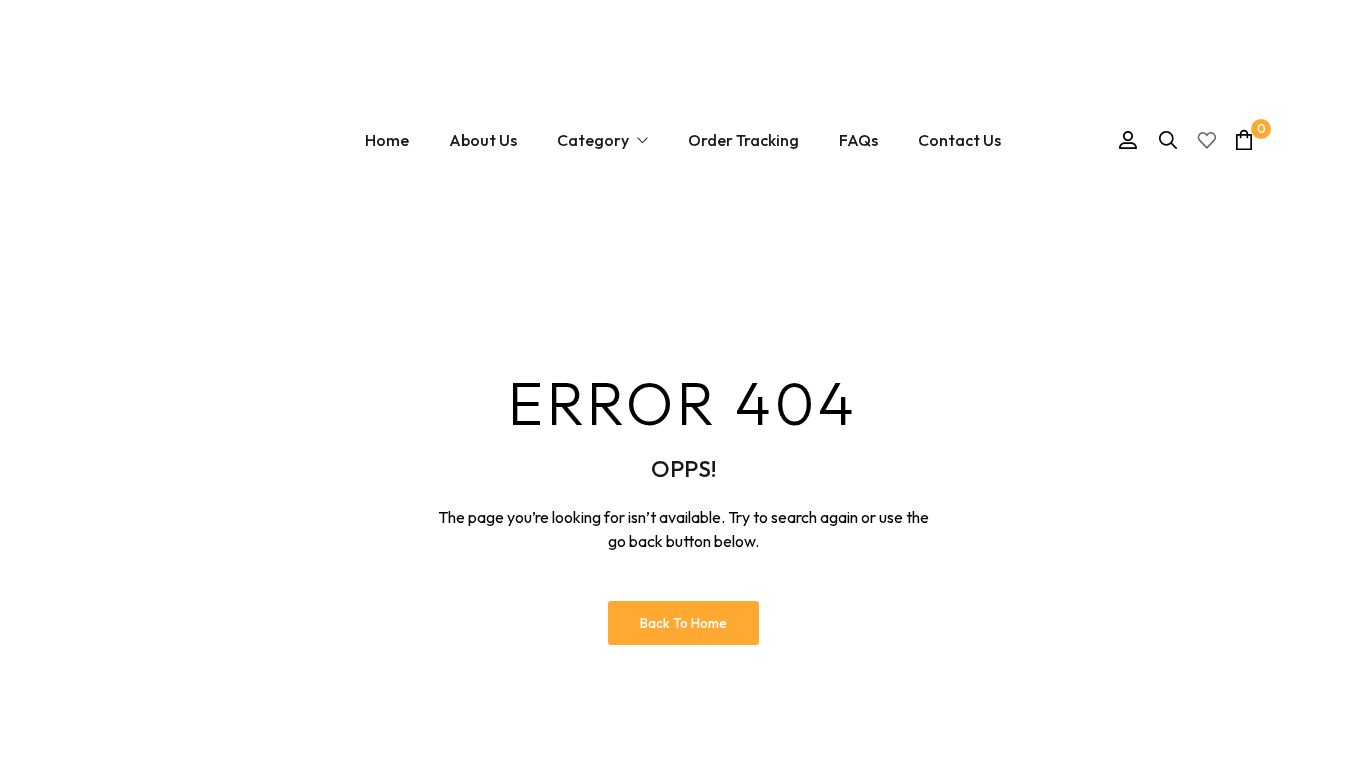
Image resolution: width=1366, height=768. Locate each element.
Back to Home (683, 623)
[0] (1244, 139)
